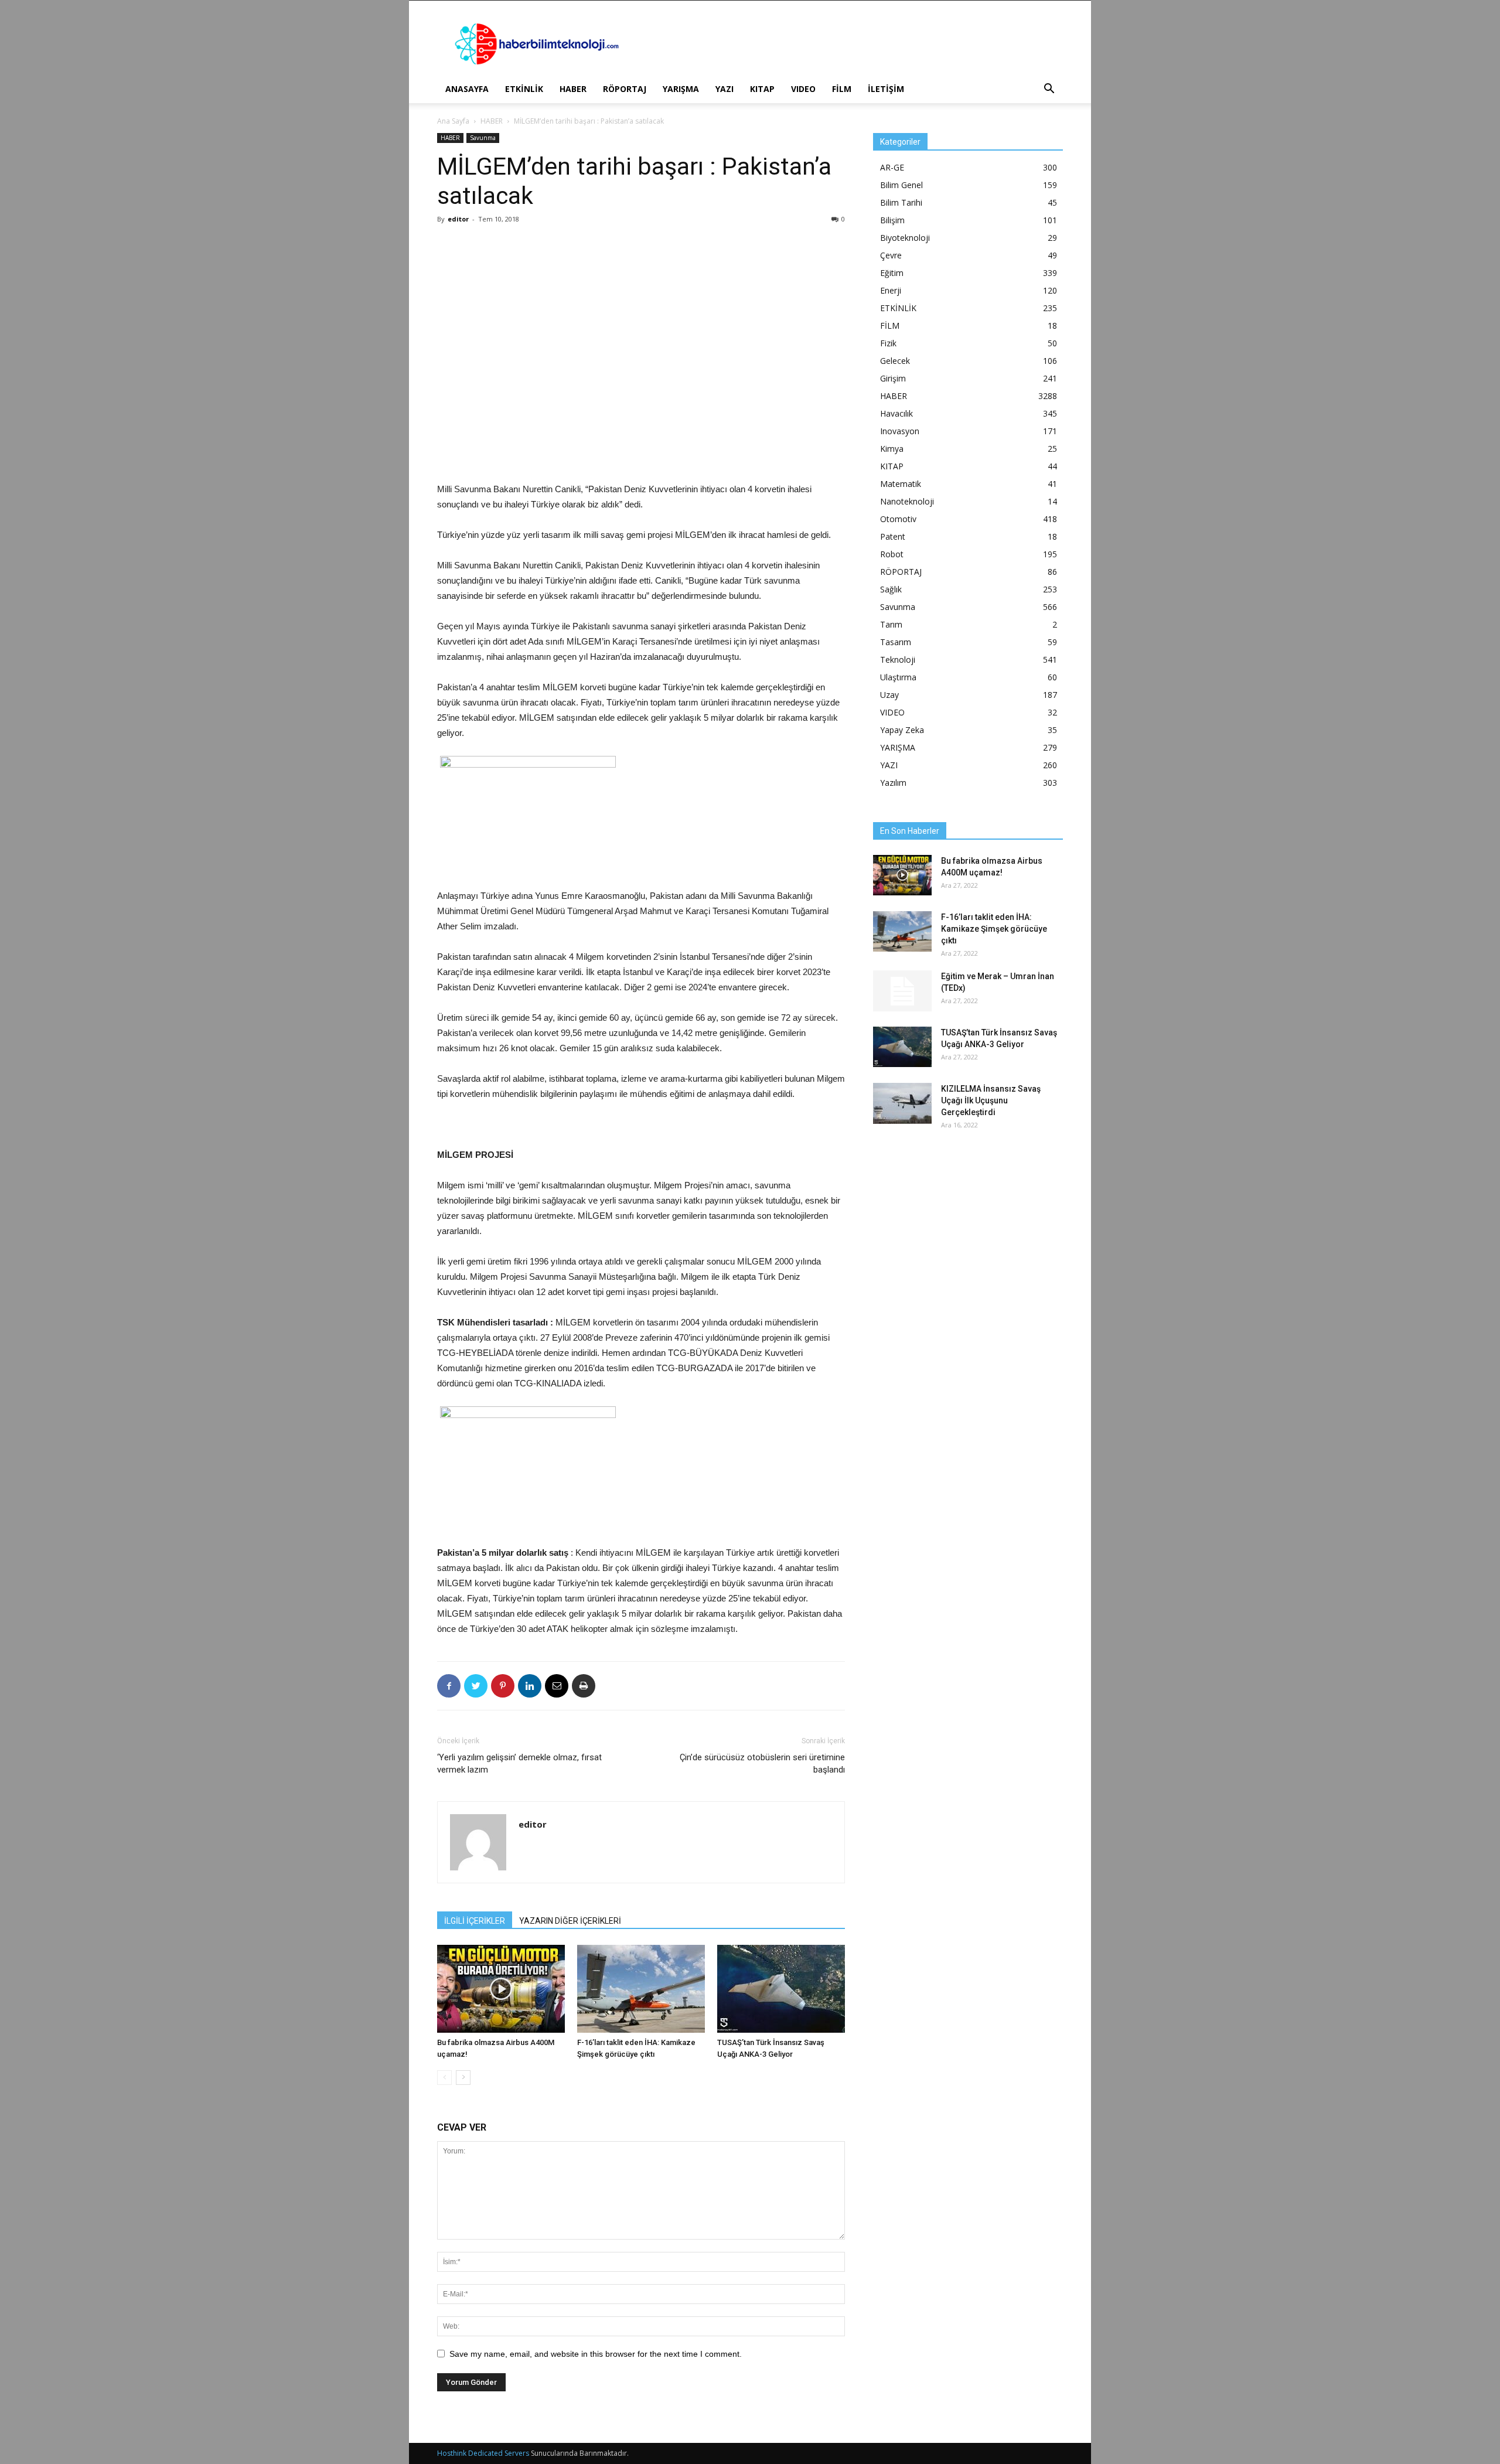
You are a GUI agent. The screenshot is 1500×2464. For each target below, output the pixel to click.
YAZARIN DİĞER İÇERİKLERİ (570, 1921)
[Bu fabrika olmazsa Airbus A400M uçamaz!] (501, 1989)
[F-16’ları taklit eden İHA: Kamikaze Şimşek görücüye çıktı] (641, 1989)
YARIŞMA (681, 89)
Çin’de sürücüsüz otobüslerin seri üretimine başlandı (762, 1763)
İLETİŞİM (886, 89)
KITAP (762, 89)
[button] (1049, 90)
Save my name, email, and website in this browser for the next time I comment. (596, 2354)
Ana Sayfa (453, 121)
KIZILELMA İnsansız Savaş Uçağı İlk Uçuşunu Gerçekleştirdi (991, 1100)
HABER (573, 89)
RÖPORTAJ (625, 89)
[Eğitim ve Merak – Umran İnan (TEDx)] (902, 991)
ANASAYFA (467, 89)
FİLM (842, 89)
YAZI (725, 89)
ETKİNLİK (524, 89)
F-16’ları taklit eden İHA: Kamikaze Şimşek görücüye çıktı (994, 929)
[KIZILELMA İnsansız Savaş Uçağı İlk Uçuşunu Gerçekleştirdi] (902, 1103)
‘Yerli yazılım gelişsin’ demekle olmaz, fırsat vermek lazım (519, 1763)
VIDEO (803, 89)
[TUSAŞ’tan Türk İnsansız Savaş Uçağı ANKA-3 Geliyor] (781, 1989)
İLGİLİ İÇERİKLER (475, 1921)
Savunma (483, 138)
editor (458, 219)
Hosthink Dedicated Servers (483, 2453)
